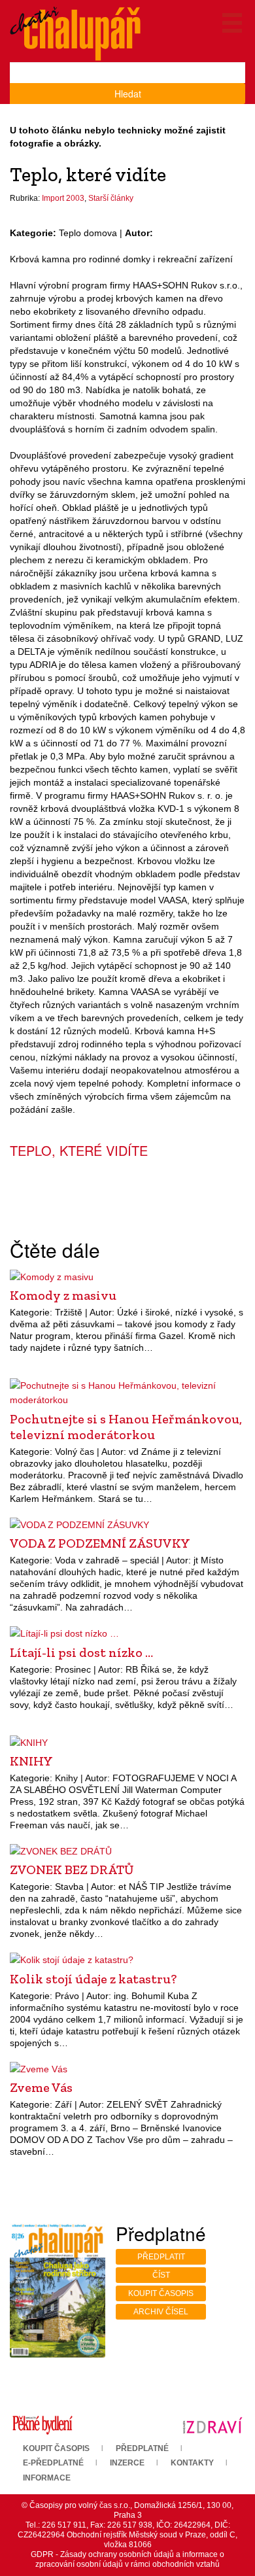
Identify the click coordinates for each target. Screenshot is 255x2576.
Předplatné (142, 2448)
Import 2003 (63, 198)
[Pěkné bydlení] (42, 2425)
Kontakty (192, 2463)
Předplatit (161, 2257)
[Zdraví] (212, 2425)
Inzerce (127, 2463)
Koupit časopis (161, 2293)
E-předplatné (53, 2463)
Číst (161, 2275)
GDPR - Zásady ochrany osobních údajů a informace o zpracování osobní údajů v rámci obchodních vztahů (127, 2559)
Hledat (128, 94)
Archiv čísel (161, 2312)
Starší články (111, 198)
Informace (47, 2478)
